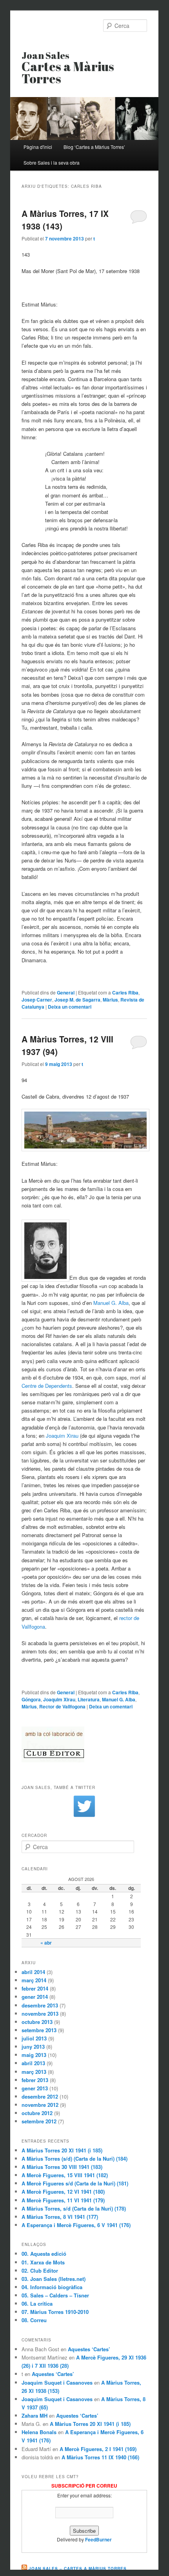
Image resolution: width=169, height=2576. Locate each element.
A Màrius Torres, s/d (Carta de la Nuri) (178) (74, 2208)
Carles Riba (125, 993)
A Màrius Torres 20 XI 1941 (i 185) (62, 2150)
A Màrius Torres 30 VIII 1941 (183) (62, 2167)
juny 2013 (33, 2047)
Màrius (110, 1000)
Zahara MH (35, 2415)
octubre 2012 (37, 2113)
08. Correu (34, 2320)
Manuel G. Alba (111, 1303)
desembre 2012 (40, 2096)
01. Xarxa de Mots (43, 2262)
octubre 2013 (37, 2022)
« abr (46, 1943)
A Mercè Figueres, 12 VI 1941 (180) (63, 2192)
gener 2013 (35, 2088)
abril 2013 (33, 2063)
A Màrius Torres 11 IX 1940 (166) (100, 2457)
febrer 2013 (35, 2080)
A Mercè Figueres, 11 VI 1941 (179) (63, 2200)
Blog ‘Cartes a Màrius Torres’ (94, 147)
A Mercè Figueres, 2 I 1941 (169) (98, 2449)
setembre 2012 (39, 2121)
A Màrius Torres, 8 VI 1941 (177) (60, 2217)
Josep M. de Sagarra (77, 1000)
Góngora (31, 1699)
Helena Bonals (39, 2432)
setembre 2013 (39, 2030)
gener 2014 (35, 1997)
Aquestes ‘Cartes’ (89, 2349)
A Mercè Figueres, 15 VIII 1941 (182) (65, 2175)
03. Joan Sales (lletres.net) (54, 2279)
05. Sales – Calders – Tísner (55, 2295)
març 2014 (34, 1980)
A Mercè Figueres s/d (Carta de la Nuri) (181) (75, 2183)
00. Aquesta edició (44, 2254)
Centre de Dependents (47, 1386)
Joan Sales (68, 68)
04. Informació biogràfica (52, 2287)
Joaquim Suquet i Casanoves (57, 2382)
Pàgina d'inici (38, 147)
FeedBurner (98, 2539)
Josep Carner (37, 1000)
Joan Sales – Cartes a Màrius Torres (78, 2569)
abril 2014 (33, 1972)
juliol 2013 (34, 2038)
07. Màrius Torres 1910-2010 (55, 2312)
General (66, 993)
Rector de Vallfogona (62, 1706)
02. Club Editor (40, 2271)
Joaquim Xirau (62, 1436)
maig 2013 (34, 2055)
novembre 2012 (40, 2105)
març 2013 (34, 2072)
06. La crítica (37, 2304)
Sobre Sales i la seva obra (52, 162)
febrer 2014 (35, 1988)
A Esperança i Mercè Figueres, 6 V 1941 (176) (76, 2225)
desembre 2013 (40, 2005)
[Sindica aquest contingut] (24, 2569)
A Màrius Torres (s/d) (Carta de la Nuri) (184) (75, 2159)
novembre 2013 (40, 2014)
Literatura (89, 1699)
